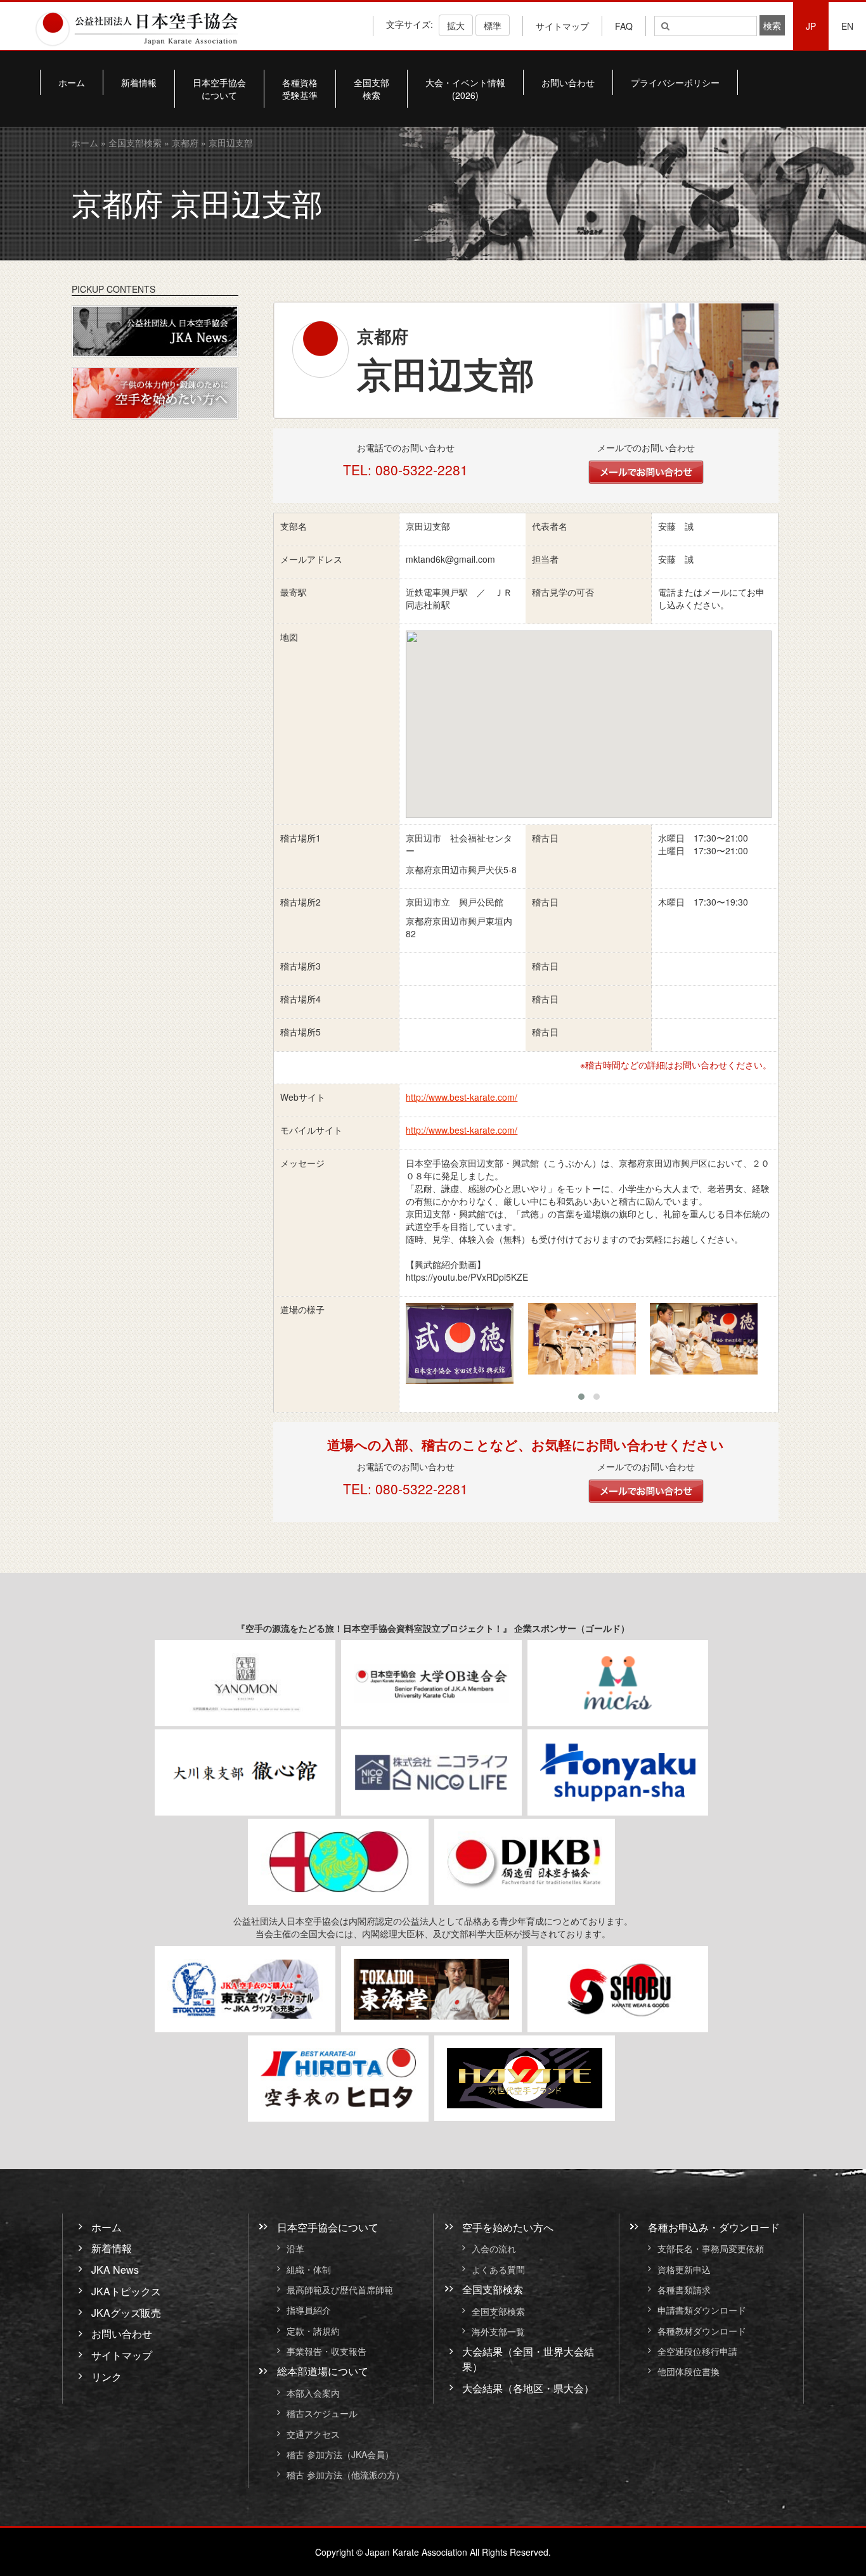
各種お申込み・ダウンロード (714, 2227)
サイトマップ (562, 26)
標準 (493, 25)
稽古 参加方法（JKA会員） (340, 2454)
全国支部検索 (372, 89)
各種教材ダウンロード (702, 2331)
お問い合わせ (568, 82)
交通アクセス (313, 2434)
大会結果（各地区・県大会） (528, 2388)
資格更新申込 (684, 2269)
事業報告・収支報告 (326, 2351)
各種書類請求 (684, 2290)
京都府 (185, 143)
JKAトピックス (126, 2291)
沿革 (295, 2249)
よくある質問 (498, 2269)
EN (847, 26)
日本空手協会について (219, 89)
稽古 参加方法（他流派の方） (350, 2475)
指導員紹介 (309, 2310)
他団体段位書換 (688, 2372)
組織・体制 (309, 2269)
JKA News (115, 2270)
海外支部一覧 (498, 2331)
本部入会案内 (313, 2393)
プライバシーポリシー (675, 82)
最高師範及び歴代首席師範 (340, 2290)
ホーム (72, 82)
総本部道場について (323, 2371)
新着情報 (139, 82)
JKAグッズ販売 (126, 2312)
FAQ (624, 26)
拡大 (456, 25)
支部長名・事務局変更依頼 (711, 2249)
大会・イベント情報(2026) (465, 89)
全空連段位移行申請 (697, 2351)
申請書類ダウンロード (702, 2310)
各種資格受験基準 (300, 89)
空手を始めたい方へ (508, 2227)
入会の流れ (494, 2249)
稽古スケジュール (322, 2414)
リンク (107, 2377)
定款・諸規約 (313, 2331)
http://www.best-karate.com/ (462, 1097)
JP (811, 26)
